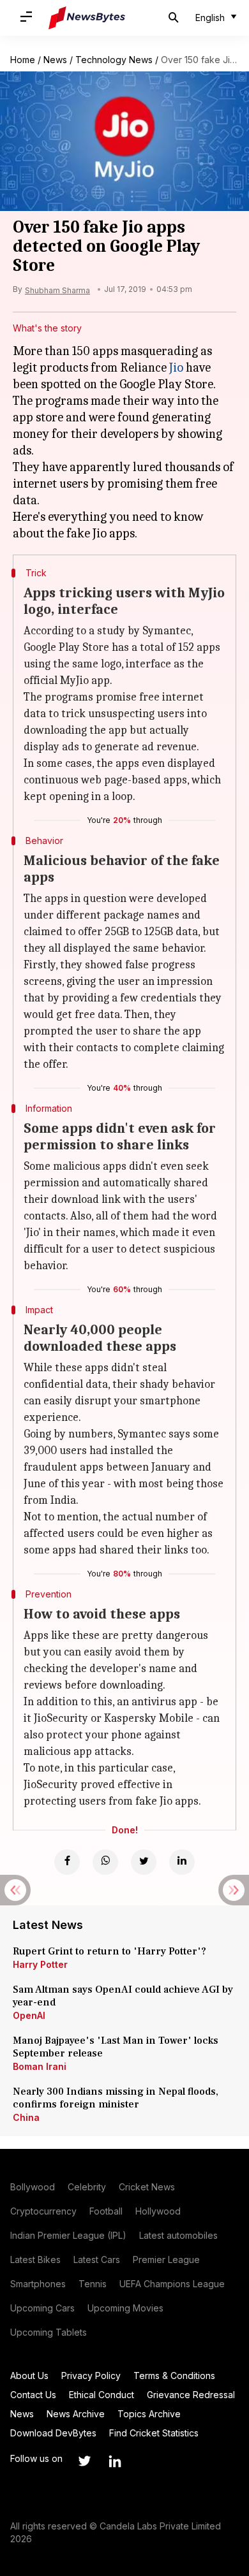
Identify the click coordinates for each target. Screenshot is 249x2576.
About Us (29, 2376)
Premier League (166, 2259)
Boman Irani (40, 2066)
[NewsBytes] (87, 18)
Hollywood (158, 2211)
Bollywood (33, 2187)
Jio (176, 367)
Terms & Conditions (174, 2376)
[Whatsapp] (105, 1862)
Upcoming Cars (42, 2308)
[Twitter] (144, 1862)
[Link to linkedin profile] (115, 2461)
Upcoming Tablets (49, 2332)
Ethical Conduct (102, 2395)
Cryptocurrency (43, 2211)
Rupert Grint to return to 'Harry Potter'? (109, 1951)
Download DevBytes (53, 2433)
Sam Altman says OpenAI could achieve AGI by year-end (123, 1996)
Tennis (93, 2284)
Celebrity (87, 2187)
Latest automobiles (178, 2235)
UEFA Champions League (172, 2284)
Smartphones (38, 2284)
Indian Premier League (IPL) (68, 2235)
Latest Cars (97, 2259)
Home (23, 60)
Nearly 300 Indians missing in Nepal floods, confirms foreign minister (116, 2098)
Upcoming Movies (125, 2308)
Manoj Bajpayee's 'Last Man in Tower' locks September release (116, 2047)
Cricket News (147, 2187)
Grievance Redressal (191, 2395)
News (55, 60)
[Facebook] (67, 1862)
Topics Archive (149, 2414)
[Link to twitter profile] (84, 2461)
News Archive (76, 2414)
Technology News (114, 60)
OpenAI (29, 2015)
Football (106, 2211)
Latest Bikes (35, 2259)
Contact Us (33, 2395)
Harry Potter (40, 1964)
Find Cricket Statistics (154, 2433)
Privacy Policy (91, 2376)
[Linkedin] (182, 1862)
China (26, 2117)
